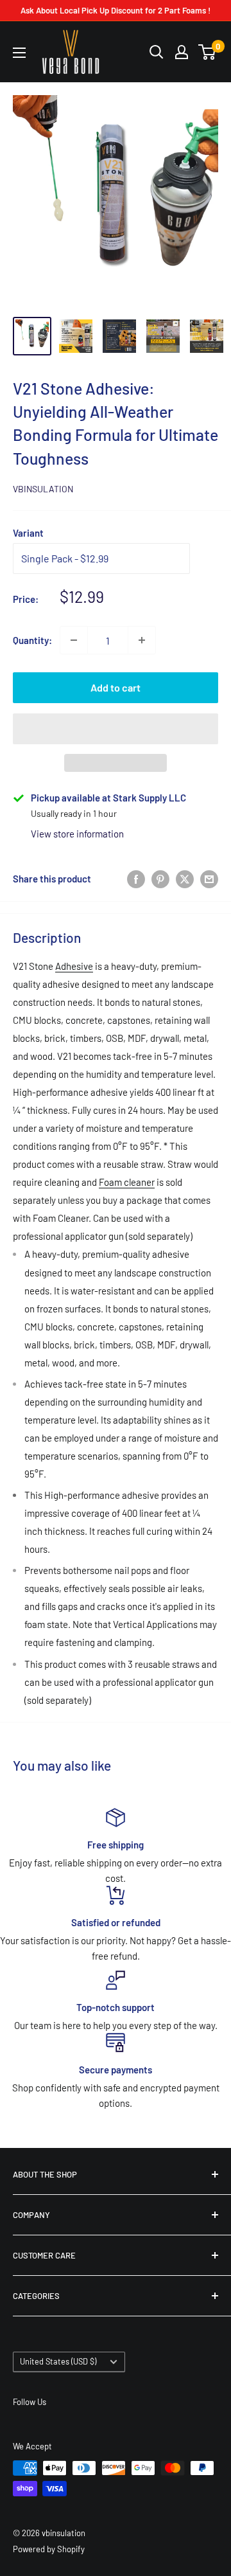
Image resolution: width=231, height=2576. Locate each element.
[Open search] (157, 52)
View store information (77, 834)
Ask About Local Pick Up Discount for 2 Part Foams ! (116, 10)
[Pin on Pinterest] (160, 878)
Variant (28, 533)
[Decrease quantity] (74, 640)
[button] (116, 729)
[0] (208, 52)
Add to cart (116, 687)
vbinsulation (43, 489)
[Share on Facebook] (136, 878)
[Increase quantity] (142, 640)
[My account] (182, 52)
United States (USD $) (58, 2361)
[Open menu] (19, 53)
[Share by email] (209, 878)
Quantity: (32, 640)
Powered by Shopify (49, 2549)
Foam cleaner (127, 1182)
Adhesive (74, 966)
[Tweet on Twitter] (185, 878)
